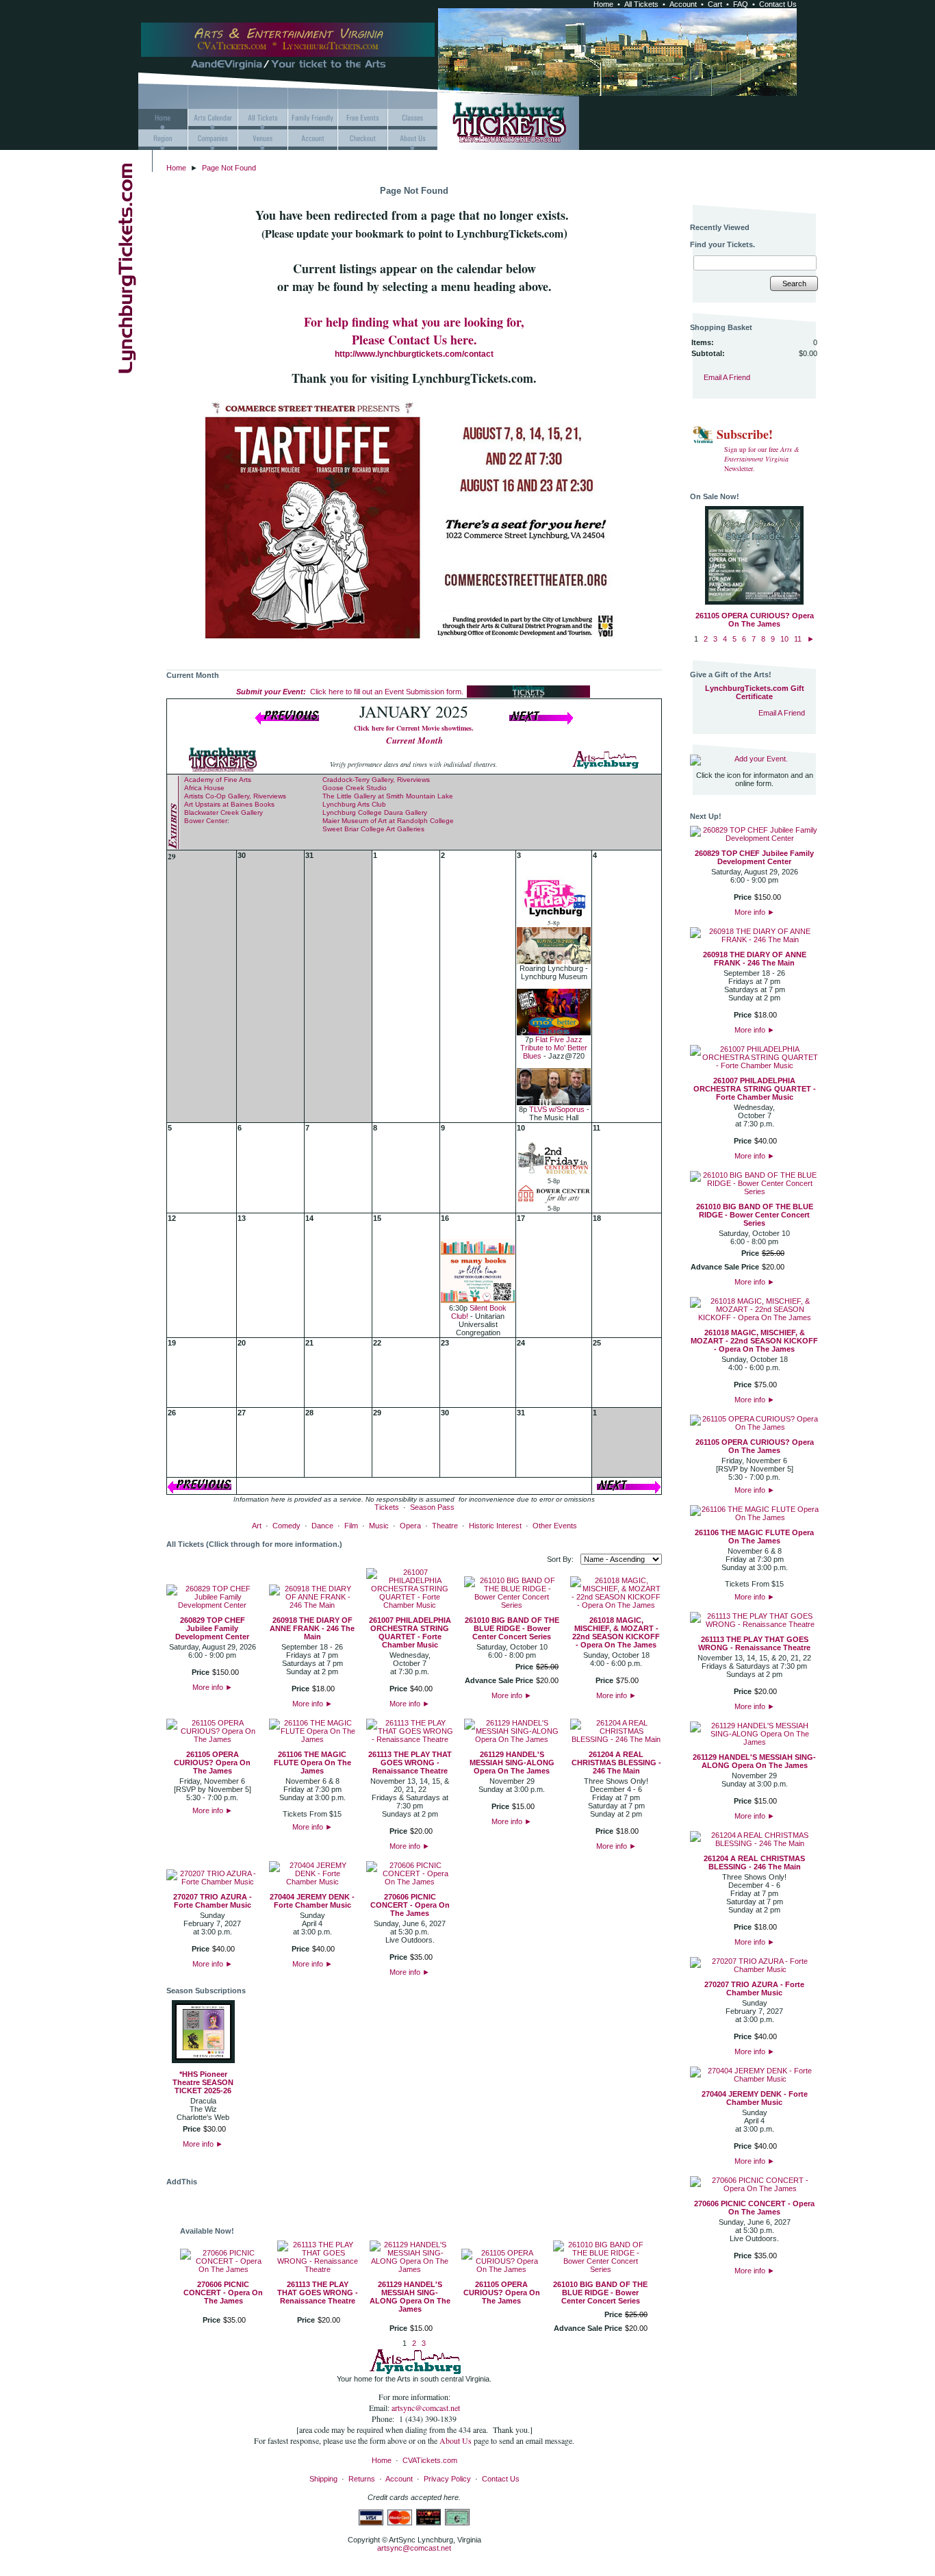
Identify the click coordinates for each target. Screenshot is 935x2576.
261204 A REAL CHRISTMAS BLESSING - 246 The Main (616, 1763)
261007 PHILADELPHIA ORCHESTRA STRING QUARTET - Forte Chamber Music (410, 1632)
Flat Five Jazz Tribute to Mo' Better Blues (554, 1048)
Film (351, 1526)
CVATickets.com (430, 2460)
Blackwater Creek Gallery (223, 812)
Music (379, 1526)
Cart (715, 4)
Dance (322, 1526)
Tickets (387, 1507)
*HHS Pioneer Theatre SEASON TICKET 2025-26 (203, 2082)
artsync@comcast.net (426, 2408)
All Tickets (641, 4)
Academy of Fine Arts (218, 780)
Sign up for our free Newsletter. (762, 459)
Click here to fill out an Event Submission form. (350, 692)
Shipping (323, 2479)
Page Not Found (229, 168)
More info (213, 1687)
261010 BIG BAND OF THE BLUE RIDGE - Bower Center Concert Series (512, 1628)
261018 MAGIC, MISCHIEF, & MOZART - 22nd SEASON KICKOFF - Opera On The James (616, 1632)
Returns (362, 2479)
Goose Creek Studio (355, 788)
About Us (457, 2440)
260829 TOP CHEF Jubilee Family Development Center (212, 1628)
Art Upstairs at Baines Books (229, 804)
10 (784, 639)
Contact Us (778, 4)
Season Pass (432, 1507)
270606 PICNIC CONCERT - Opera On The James (410, 1905)
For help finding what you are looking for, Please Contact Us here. (414, 331)
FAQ (741, 4)
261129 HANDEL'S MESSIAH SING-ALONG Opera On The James (512, 1763)
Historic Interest (495, 1526)
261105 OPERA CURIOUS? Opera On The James (212, 1763)
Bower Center (206, 821)
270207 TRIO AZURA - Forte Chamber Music (213, 1901)
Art (257, 1526)
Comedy (286, 1526)
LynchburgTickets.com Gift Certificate (755, 692)
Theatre (445, 1526)
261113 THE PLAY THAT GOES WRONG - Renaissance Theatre (410, 1763)
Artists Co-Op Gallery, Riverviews (235, 796)
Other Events (555, 1526)
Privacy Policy (447, 2479)
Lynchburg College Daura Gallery (375, 812)
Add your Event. (761, 759)
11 (798, 639)
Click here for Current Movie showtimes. (414, 728)
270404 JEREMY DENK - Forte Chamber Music (312, 1901)
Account (683, 4)
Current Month (414, 740)
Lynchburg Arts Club (354, 804)
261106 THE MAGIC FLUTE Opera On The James (312, 1763)
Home (603, 4)
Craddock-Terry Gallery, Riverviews (376, 780)
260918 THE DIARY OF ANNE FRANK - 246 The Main (312, 1628)
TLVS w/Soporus (557, 1109)
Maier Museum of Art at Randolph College (388, 821)
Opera (410, 1526)
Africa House (204, 788)
